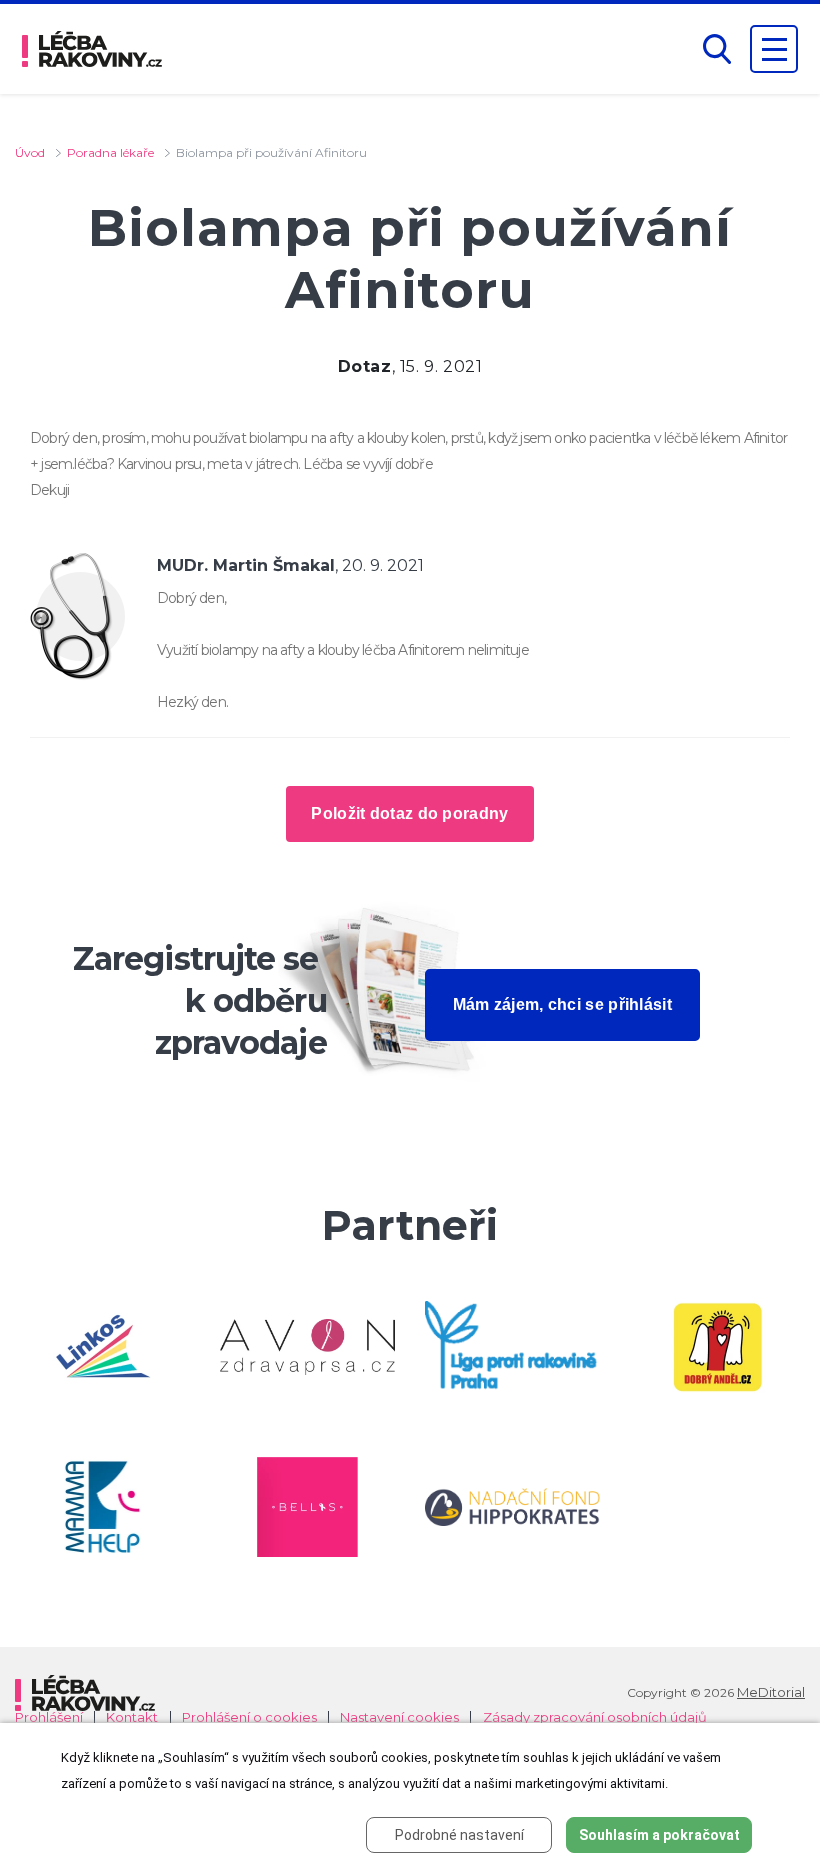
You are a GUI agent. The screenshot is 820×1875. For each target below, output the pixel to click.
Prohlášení (49, 1717)
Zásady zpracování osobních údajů (595, 1717)
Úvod (30, 152)
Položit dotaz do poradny (409, 813)
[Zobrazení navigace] (774, 49)
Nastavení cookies (399, 1717)
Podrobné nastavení (459, 1835)
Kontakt (132, 1717)
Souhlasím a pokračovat (659, 1835)
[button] (717, 49)
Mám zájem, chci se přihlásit (562, 1004)
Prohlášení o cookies (249, 1717)
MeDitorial (771, 1692)
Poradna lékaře (110, 152)
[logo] (92, 49)
